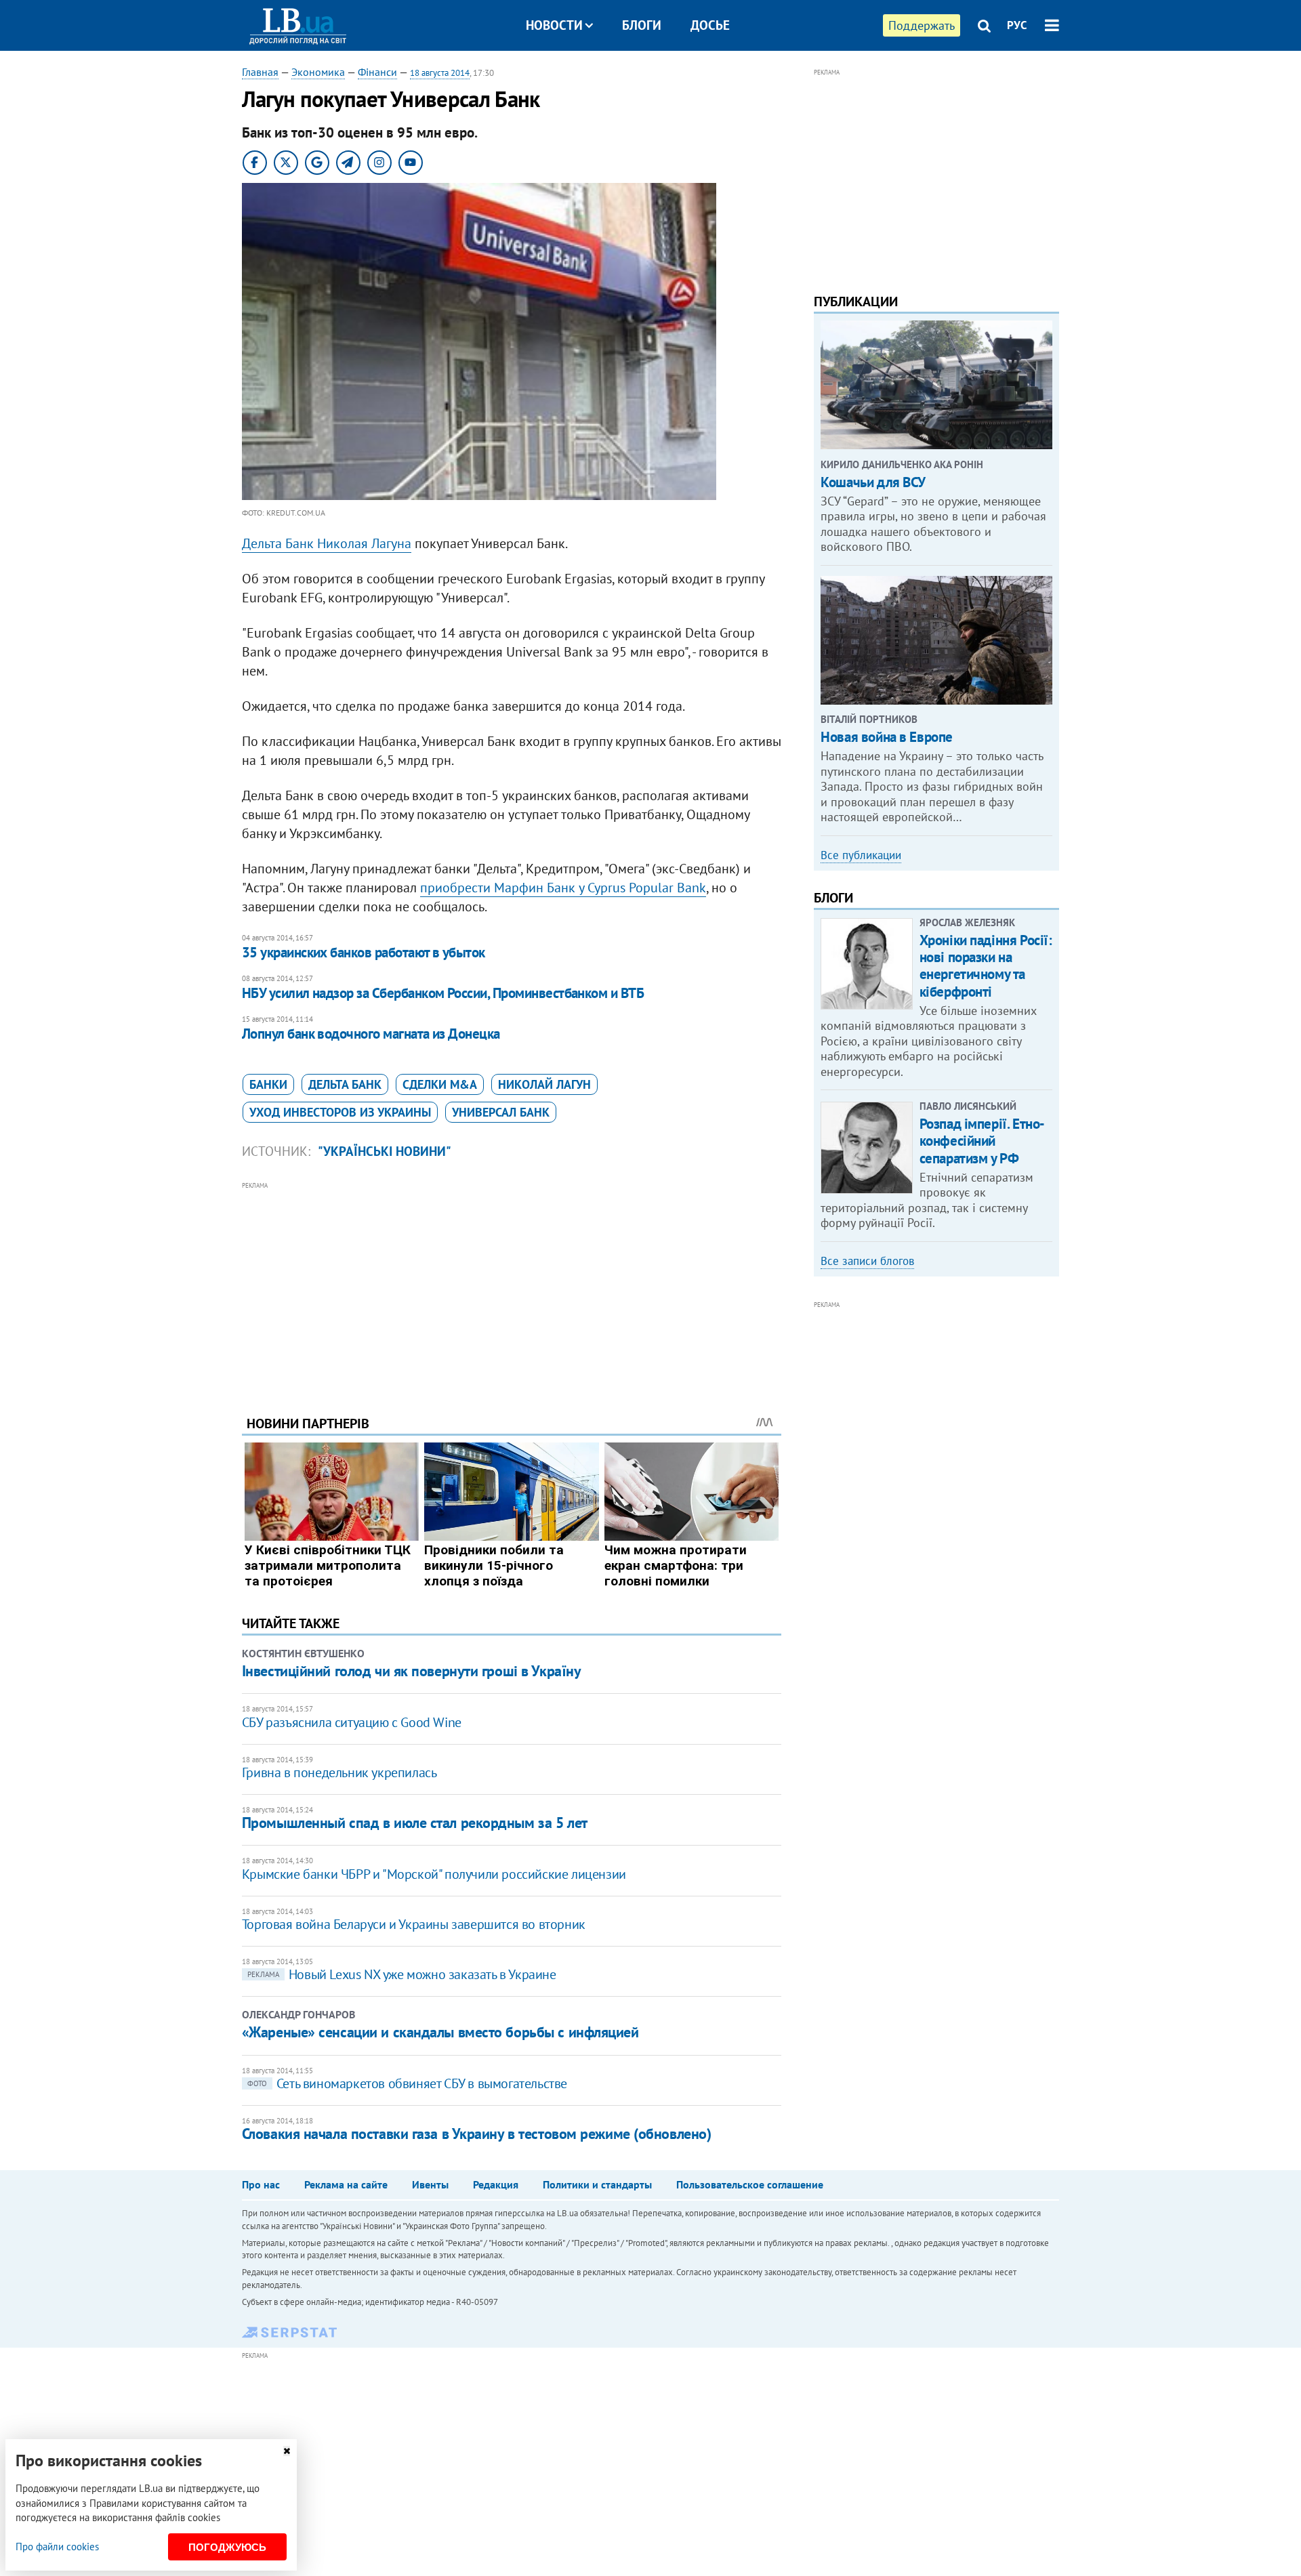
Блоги (642, 25)
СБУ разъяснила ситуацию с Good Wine (352, 1722)
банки (268, 1084)
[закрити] (287, 2451)
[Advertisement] (512, 1288)
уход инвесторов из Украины (340, 1112)
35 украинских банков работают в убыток (364, 952)
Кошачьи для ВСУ (873, 482)
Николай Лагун (544, 1084)
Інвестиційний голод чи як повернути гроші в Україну (412, 1671)
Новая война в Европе (887, 737)
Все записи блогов (867, 1261)
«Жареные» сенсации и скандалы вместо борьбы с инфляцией (440, 2032)
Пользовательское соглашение (750, 2184)
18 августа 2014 (440, 73)
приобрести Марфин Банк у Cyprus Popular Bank (563, 888)
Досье (710, 25)
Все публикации (861, 855)
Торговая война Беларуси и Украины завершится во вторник (414, 1924)
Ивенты (430, 2184)
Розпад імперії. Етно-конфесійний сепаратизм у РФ (982, 1141)
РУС (1017, 25)
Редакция (496, 2184)
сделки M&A (440, 1084)
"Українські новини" (385, 1151)
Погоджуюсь (227, 2547)
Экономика (318, 72)
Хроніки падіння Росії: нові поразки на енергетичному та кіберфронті (986, 966)
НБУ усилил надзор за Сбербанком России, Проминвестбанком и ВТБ (443, 993)
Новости (554, 25)
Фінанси (377, 72)
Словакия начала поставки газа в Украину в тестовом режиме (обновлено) (477, 2134)
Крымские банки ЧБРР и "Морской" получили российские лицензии (434, 1874)
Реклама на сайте (346, 2184)
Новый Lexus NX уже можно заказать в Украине (402, 1974)
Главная (260, 72)
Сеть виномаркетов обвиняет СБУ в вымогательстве (407, 2083)
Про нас (261, 2184)
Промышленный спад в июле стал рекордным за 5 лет (415, 1823)
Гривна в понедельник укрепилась (339, 1772)
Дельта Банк (345, 1084)
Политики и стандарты (597, 2184)
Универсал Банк (501, 1112)
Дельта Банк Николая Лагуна (327, 543)
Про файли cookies (57, 2547)
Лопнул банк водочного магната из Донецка (371, 1034)
